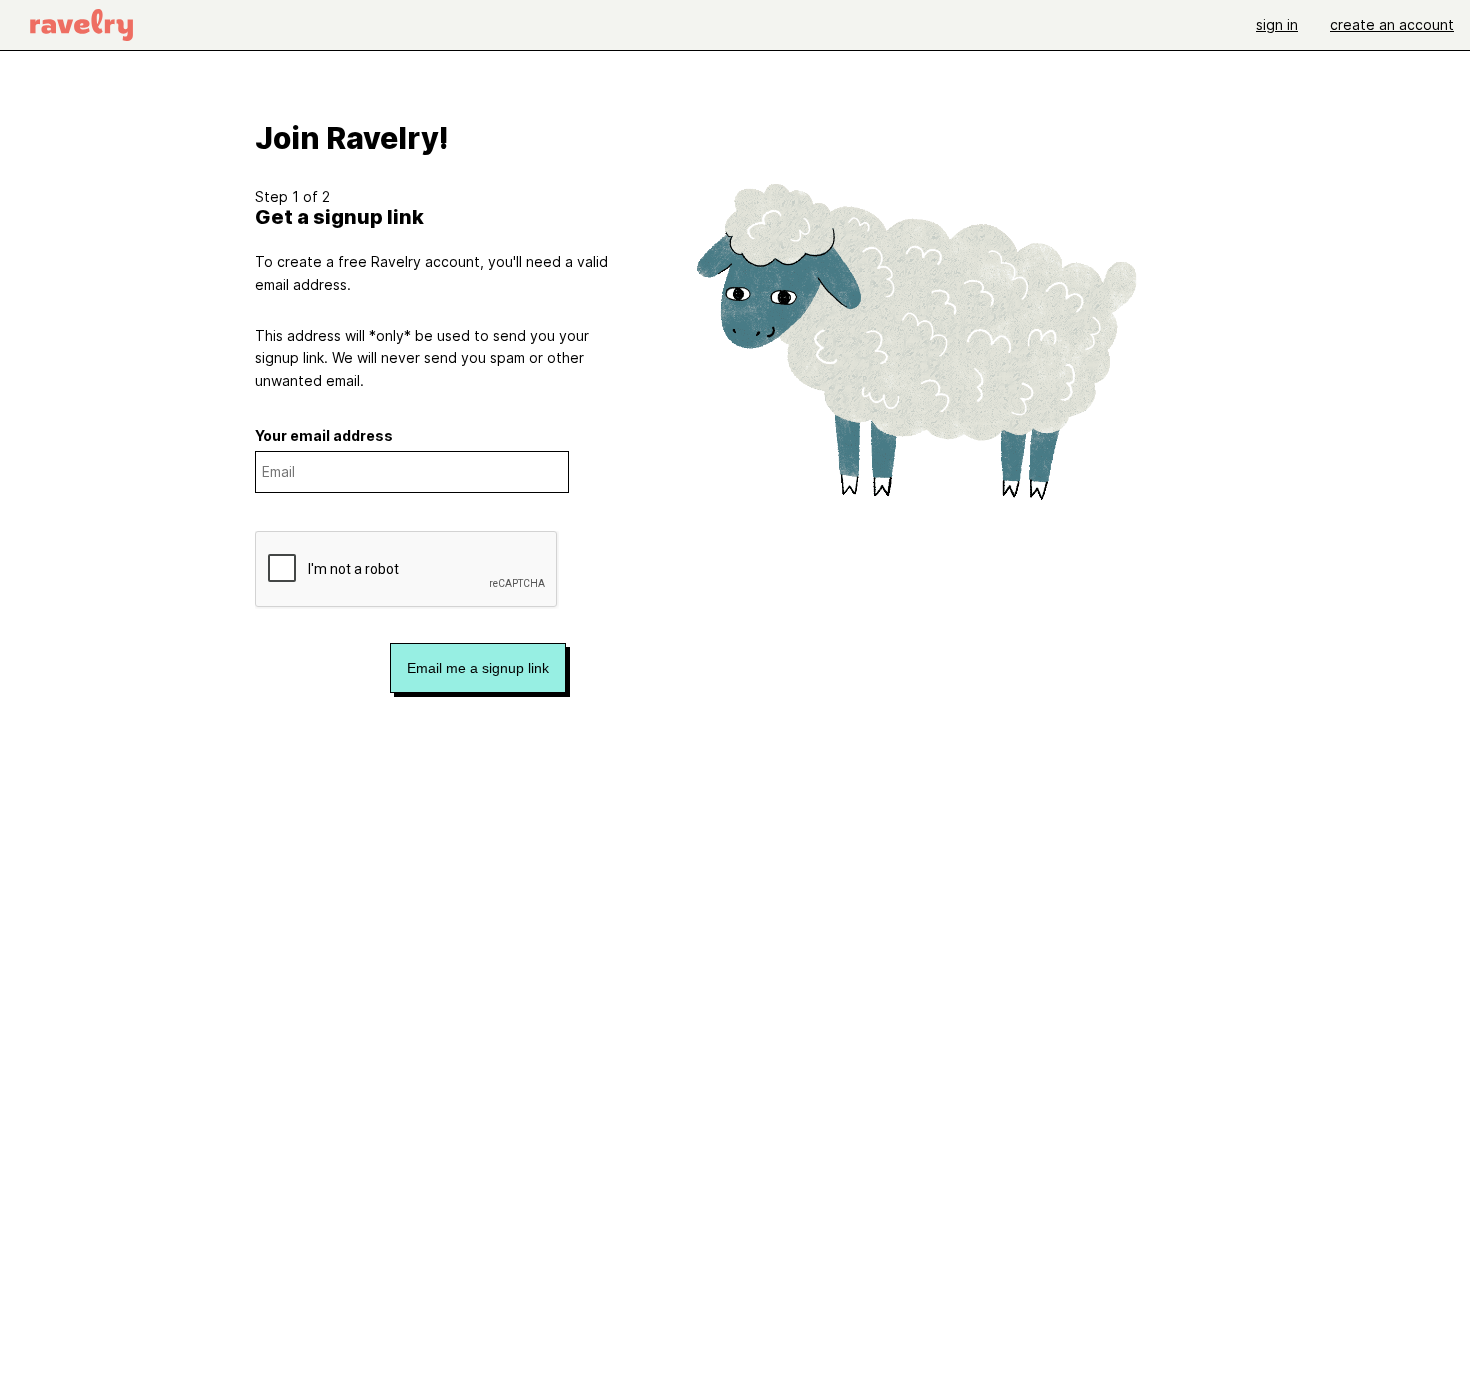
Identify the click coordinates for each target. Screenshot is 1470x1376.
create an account (1392, 24)
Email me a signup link (478, 668)
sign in (1277, 24)
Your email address (324, 435)
